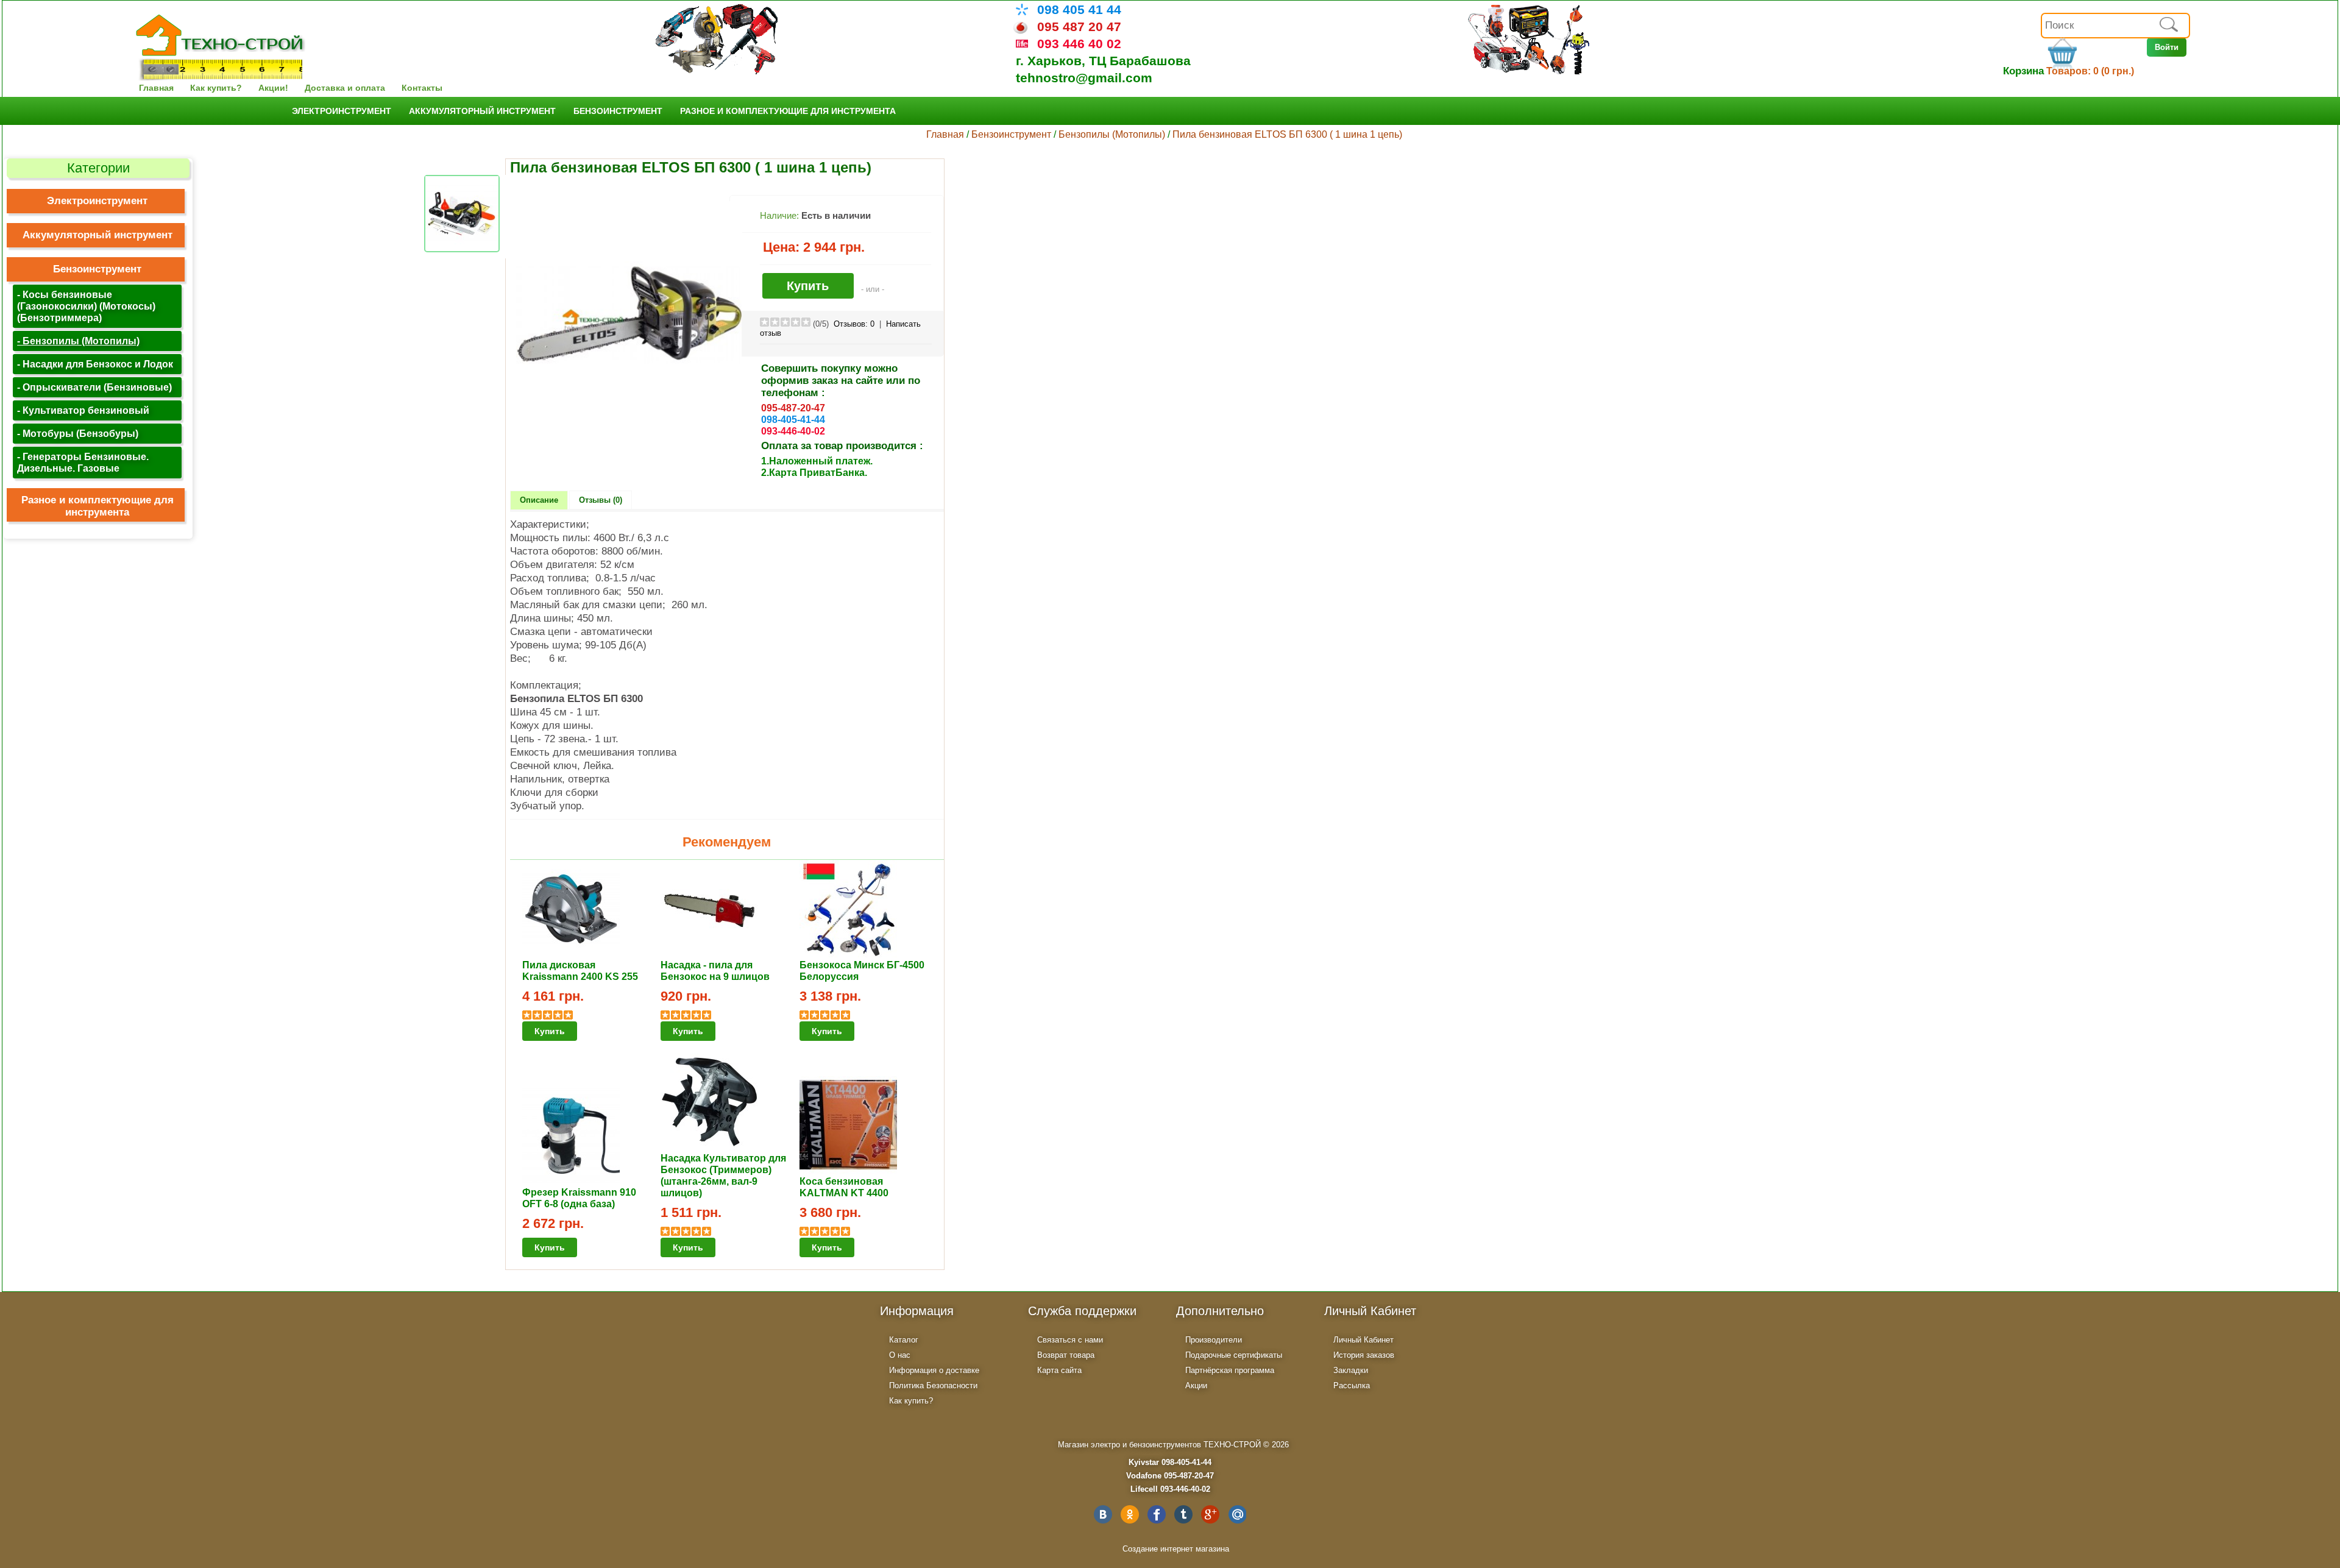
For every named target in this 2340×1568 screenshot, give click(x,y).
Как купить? (216, 88)
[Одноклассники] (1130, 1514)
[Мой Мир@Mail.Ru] (1237, 1514)
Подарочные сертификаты (1234, 1355)
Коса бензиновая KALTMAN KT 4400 (844, 1187)
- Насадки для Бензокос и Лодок (95, 364)
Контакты (422, 88)
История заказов (1364, 1355)
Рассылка (1352, 1385)
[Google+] (1210, 1514)
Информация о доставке (934, 1370)
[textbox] (2115, 26)
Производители (1214, 1340)
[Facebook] (1157, 1514)
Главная (156, 88)
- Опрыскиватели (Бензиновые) (94, 387)
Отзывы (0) (601, 500)
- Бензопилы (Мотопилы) (78, 341)
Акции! (273, 88)
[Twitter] (1183, 1514)
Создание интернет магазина (1176, 1549)
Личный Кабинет (1363, 1340)
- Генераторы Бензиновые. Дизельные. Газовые (83, 462)
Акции (1196, 1385)
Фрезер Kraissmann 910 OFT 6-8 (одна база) (579, 1198)
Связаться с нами (1070, 1340)
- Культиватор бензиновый (83, 410)
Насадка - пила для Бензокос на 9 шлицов (715, 970)
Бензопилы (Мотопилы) (1112, 134)
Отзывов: (854, 324)
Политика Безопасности (933, 1385)
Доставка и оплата (345, 88)
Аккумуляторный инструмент (482, 111)
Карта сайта (1059, 1370)
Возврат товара (1066, 1355)
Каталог (904, 1340)
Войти (2167, 47)
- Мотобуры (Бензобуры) (78, 433)
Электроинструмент (342, 111)
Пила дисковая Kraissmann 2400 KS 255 (580, 970)
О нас (900, 1355)
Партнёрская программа (1230, 1370)
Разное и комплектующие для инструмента (788, 111)
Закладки (1351, 1370)
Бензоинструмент (618, 111)
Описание (539, 500)
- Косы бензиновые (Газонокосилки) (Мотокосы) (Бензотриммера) (86, 306)
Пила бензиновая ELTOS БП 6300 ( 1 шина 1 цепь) (1287, 134)
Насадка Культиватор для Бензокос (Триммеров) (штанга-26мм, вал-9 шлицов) (723, 1175)
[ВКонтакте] (1103, 1514)
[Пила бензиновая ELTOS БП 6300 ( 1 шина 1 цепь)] (629, 424)
